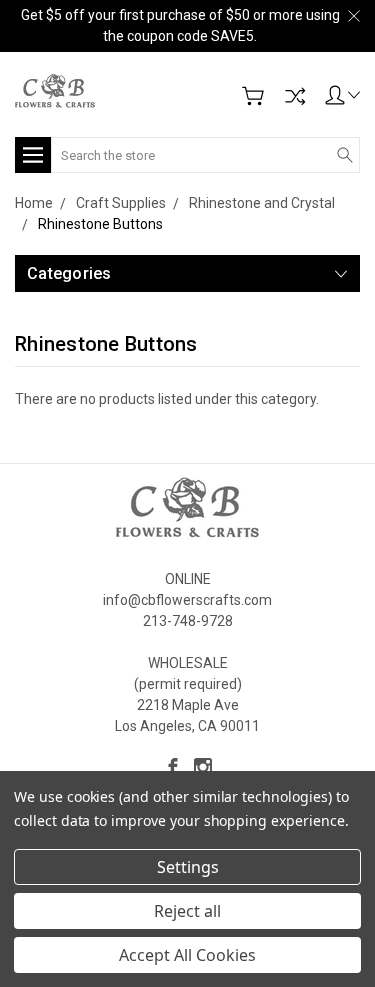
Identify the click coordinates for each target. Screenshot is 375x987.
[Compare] (295, 96)
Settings (188, 867)
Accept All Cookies (187, 955)
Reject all (187, 911)
